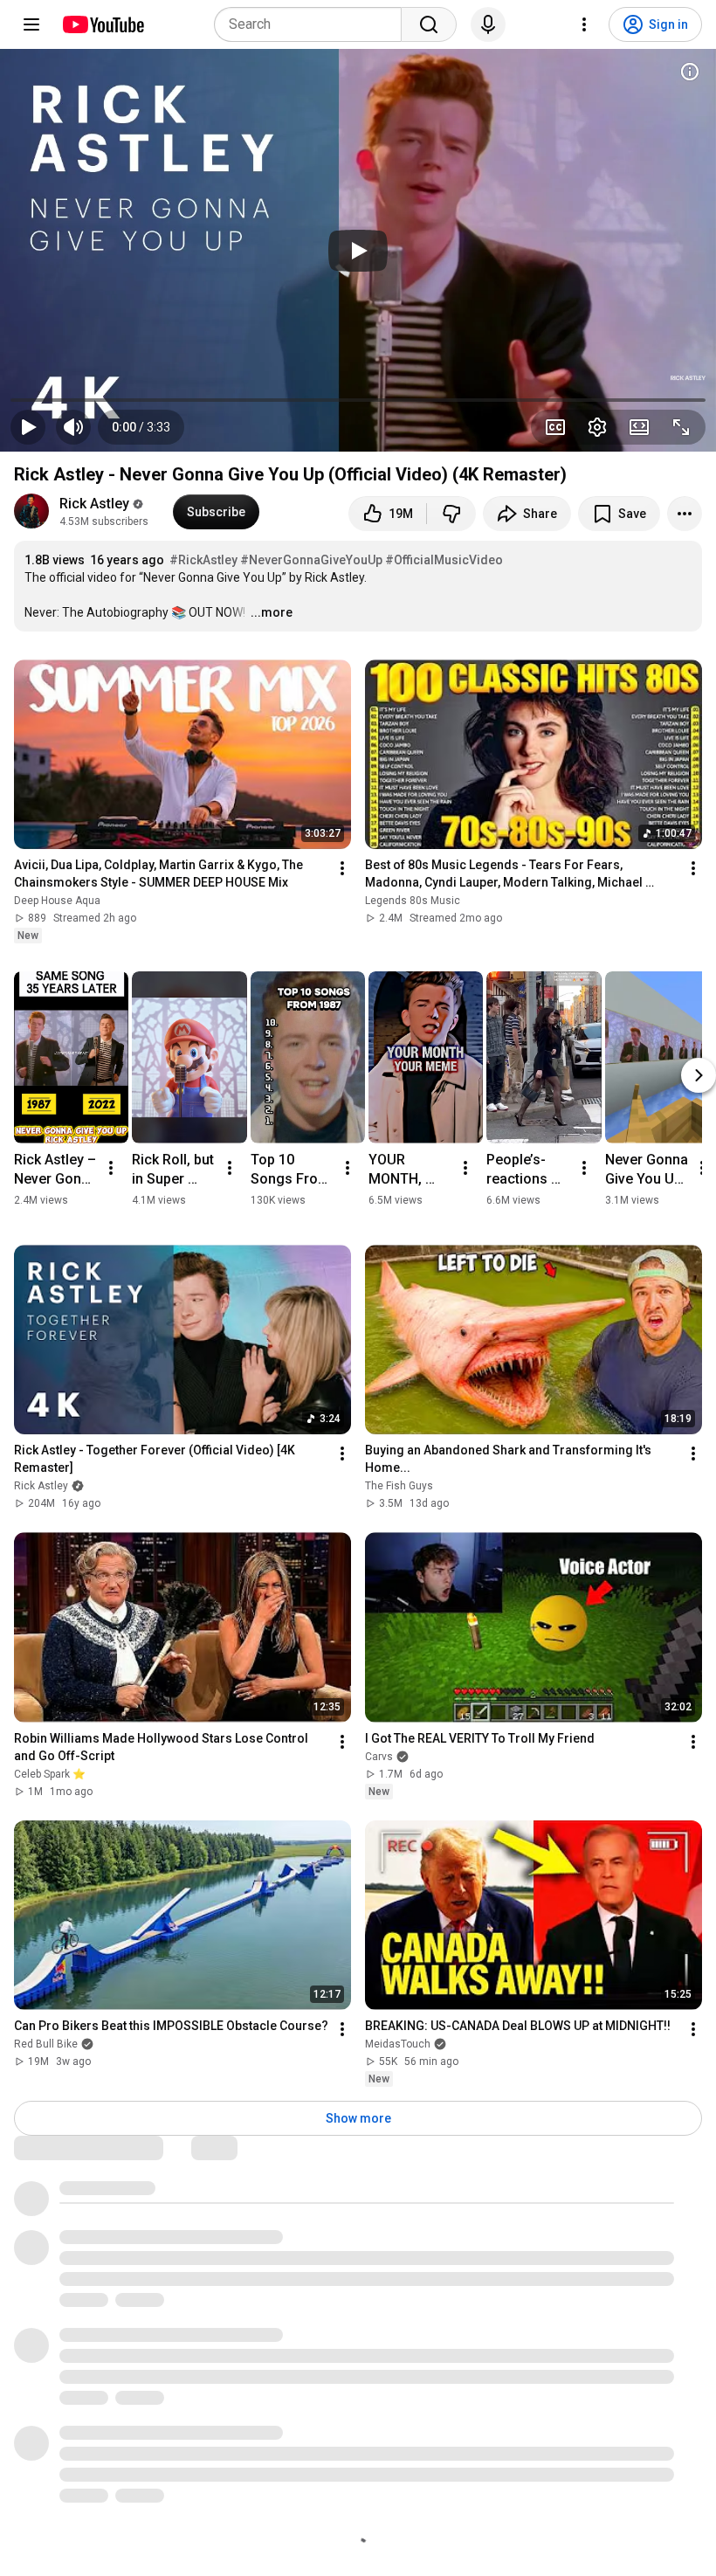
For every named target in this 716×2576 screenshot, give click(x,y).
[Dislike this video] (451, 514)
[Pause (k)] (28, 427)
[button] (141, 427)
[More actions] (685, 514)
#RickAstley (203, 560)
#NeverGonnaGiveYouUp (311, 560)
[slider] (358, 400)
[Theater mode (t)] (639, 427)
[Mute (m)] (73, 427)
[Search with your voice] (488, 24)
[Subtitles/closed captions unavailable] (555, 427)
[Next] (699, 1075)
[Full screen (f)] (681, 427)
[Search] (429, 24)
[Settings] (584, 24)
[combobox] (313, 24)
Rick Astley (94, 504)
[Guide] (31, 24)
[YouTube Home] (103, 24)
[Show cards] (690, 72)
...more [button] (272, 612)
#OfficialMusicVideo (444, 560)
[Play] (358, 251)
